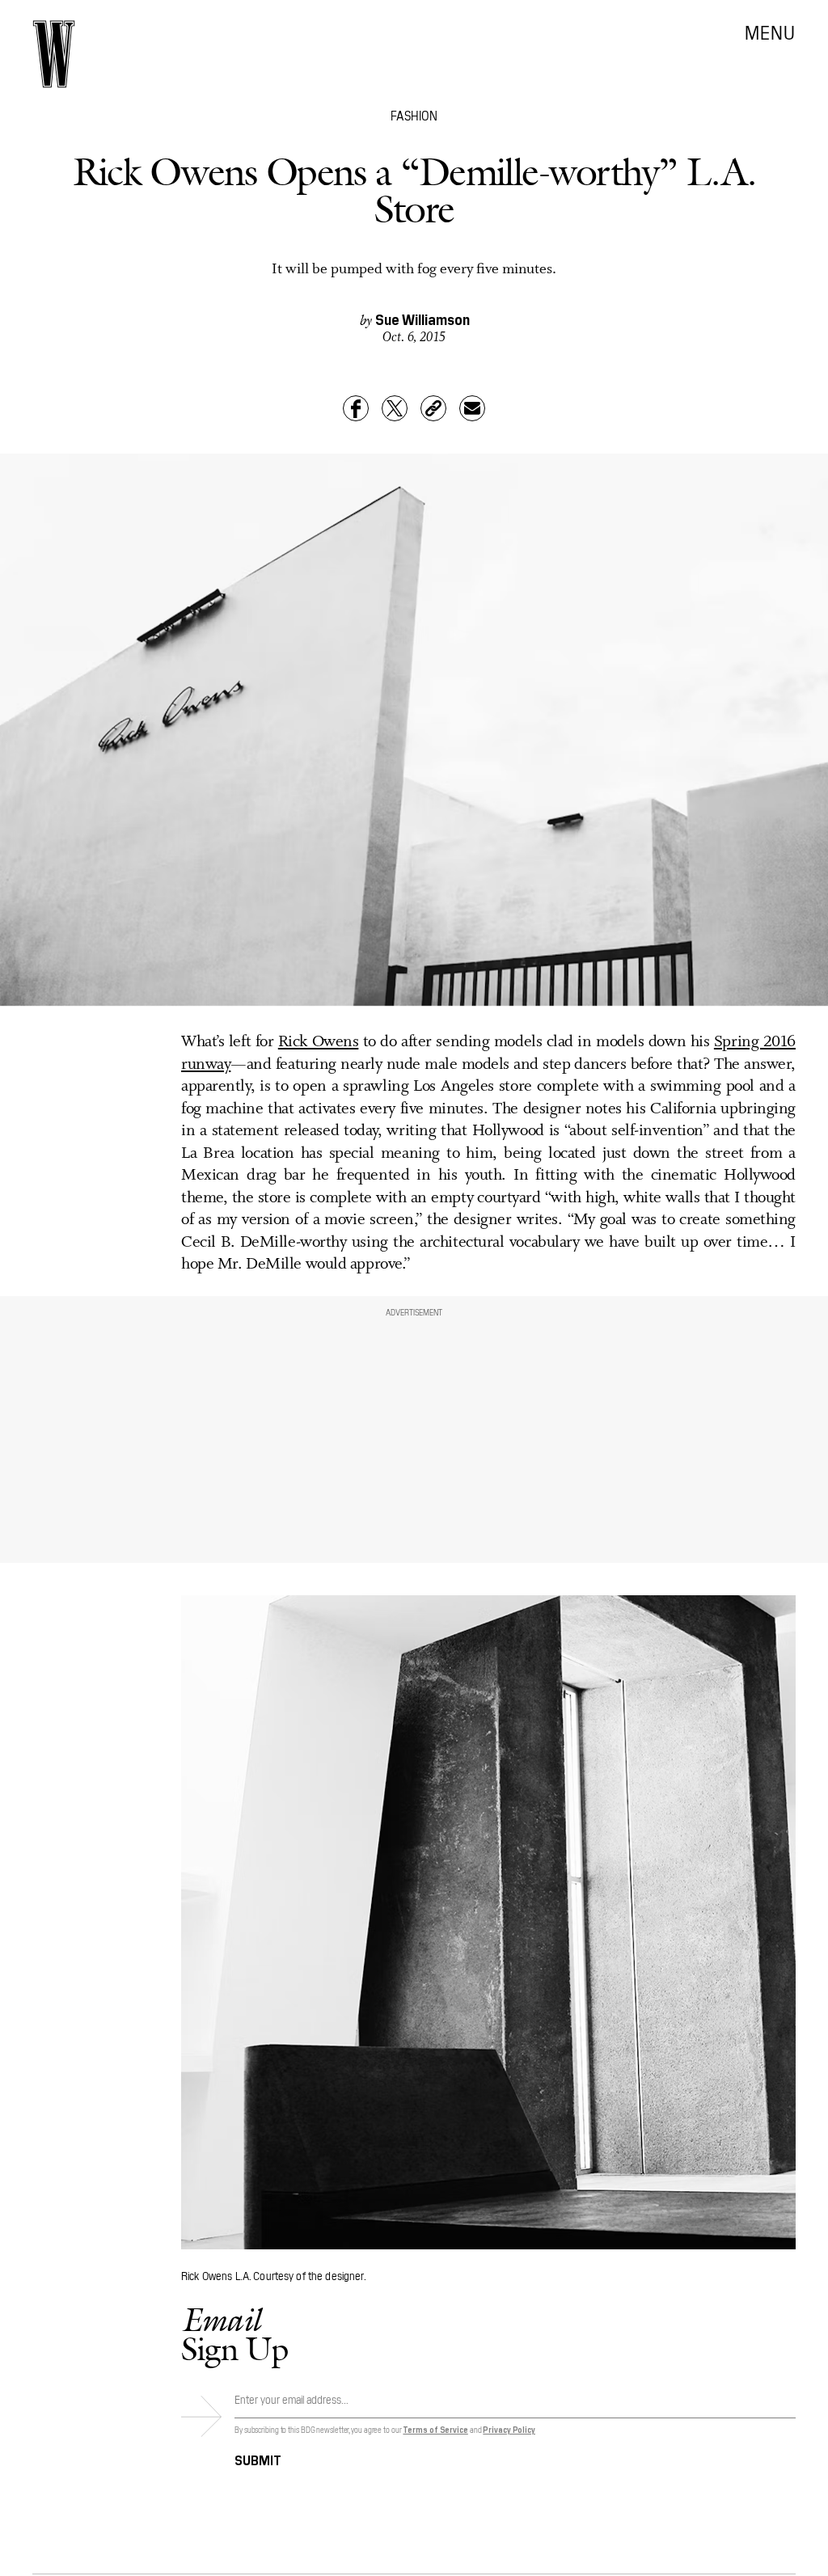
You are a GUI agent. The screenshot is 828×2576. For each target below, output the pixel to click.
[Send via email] (472, 408)
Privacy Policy (509, 2429)
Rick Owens (319, 1042)
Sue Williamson (422, 319)
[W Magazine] (54, 54)
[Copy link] (433, 408)
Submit (258, 2459)
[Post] (395, 408)
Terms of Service (435, 2429)
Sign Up (234, 2334)
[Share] (356, 408)
